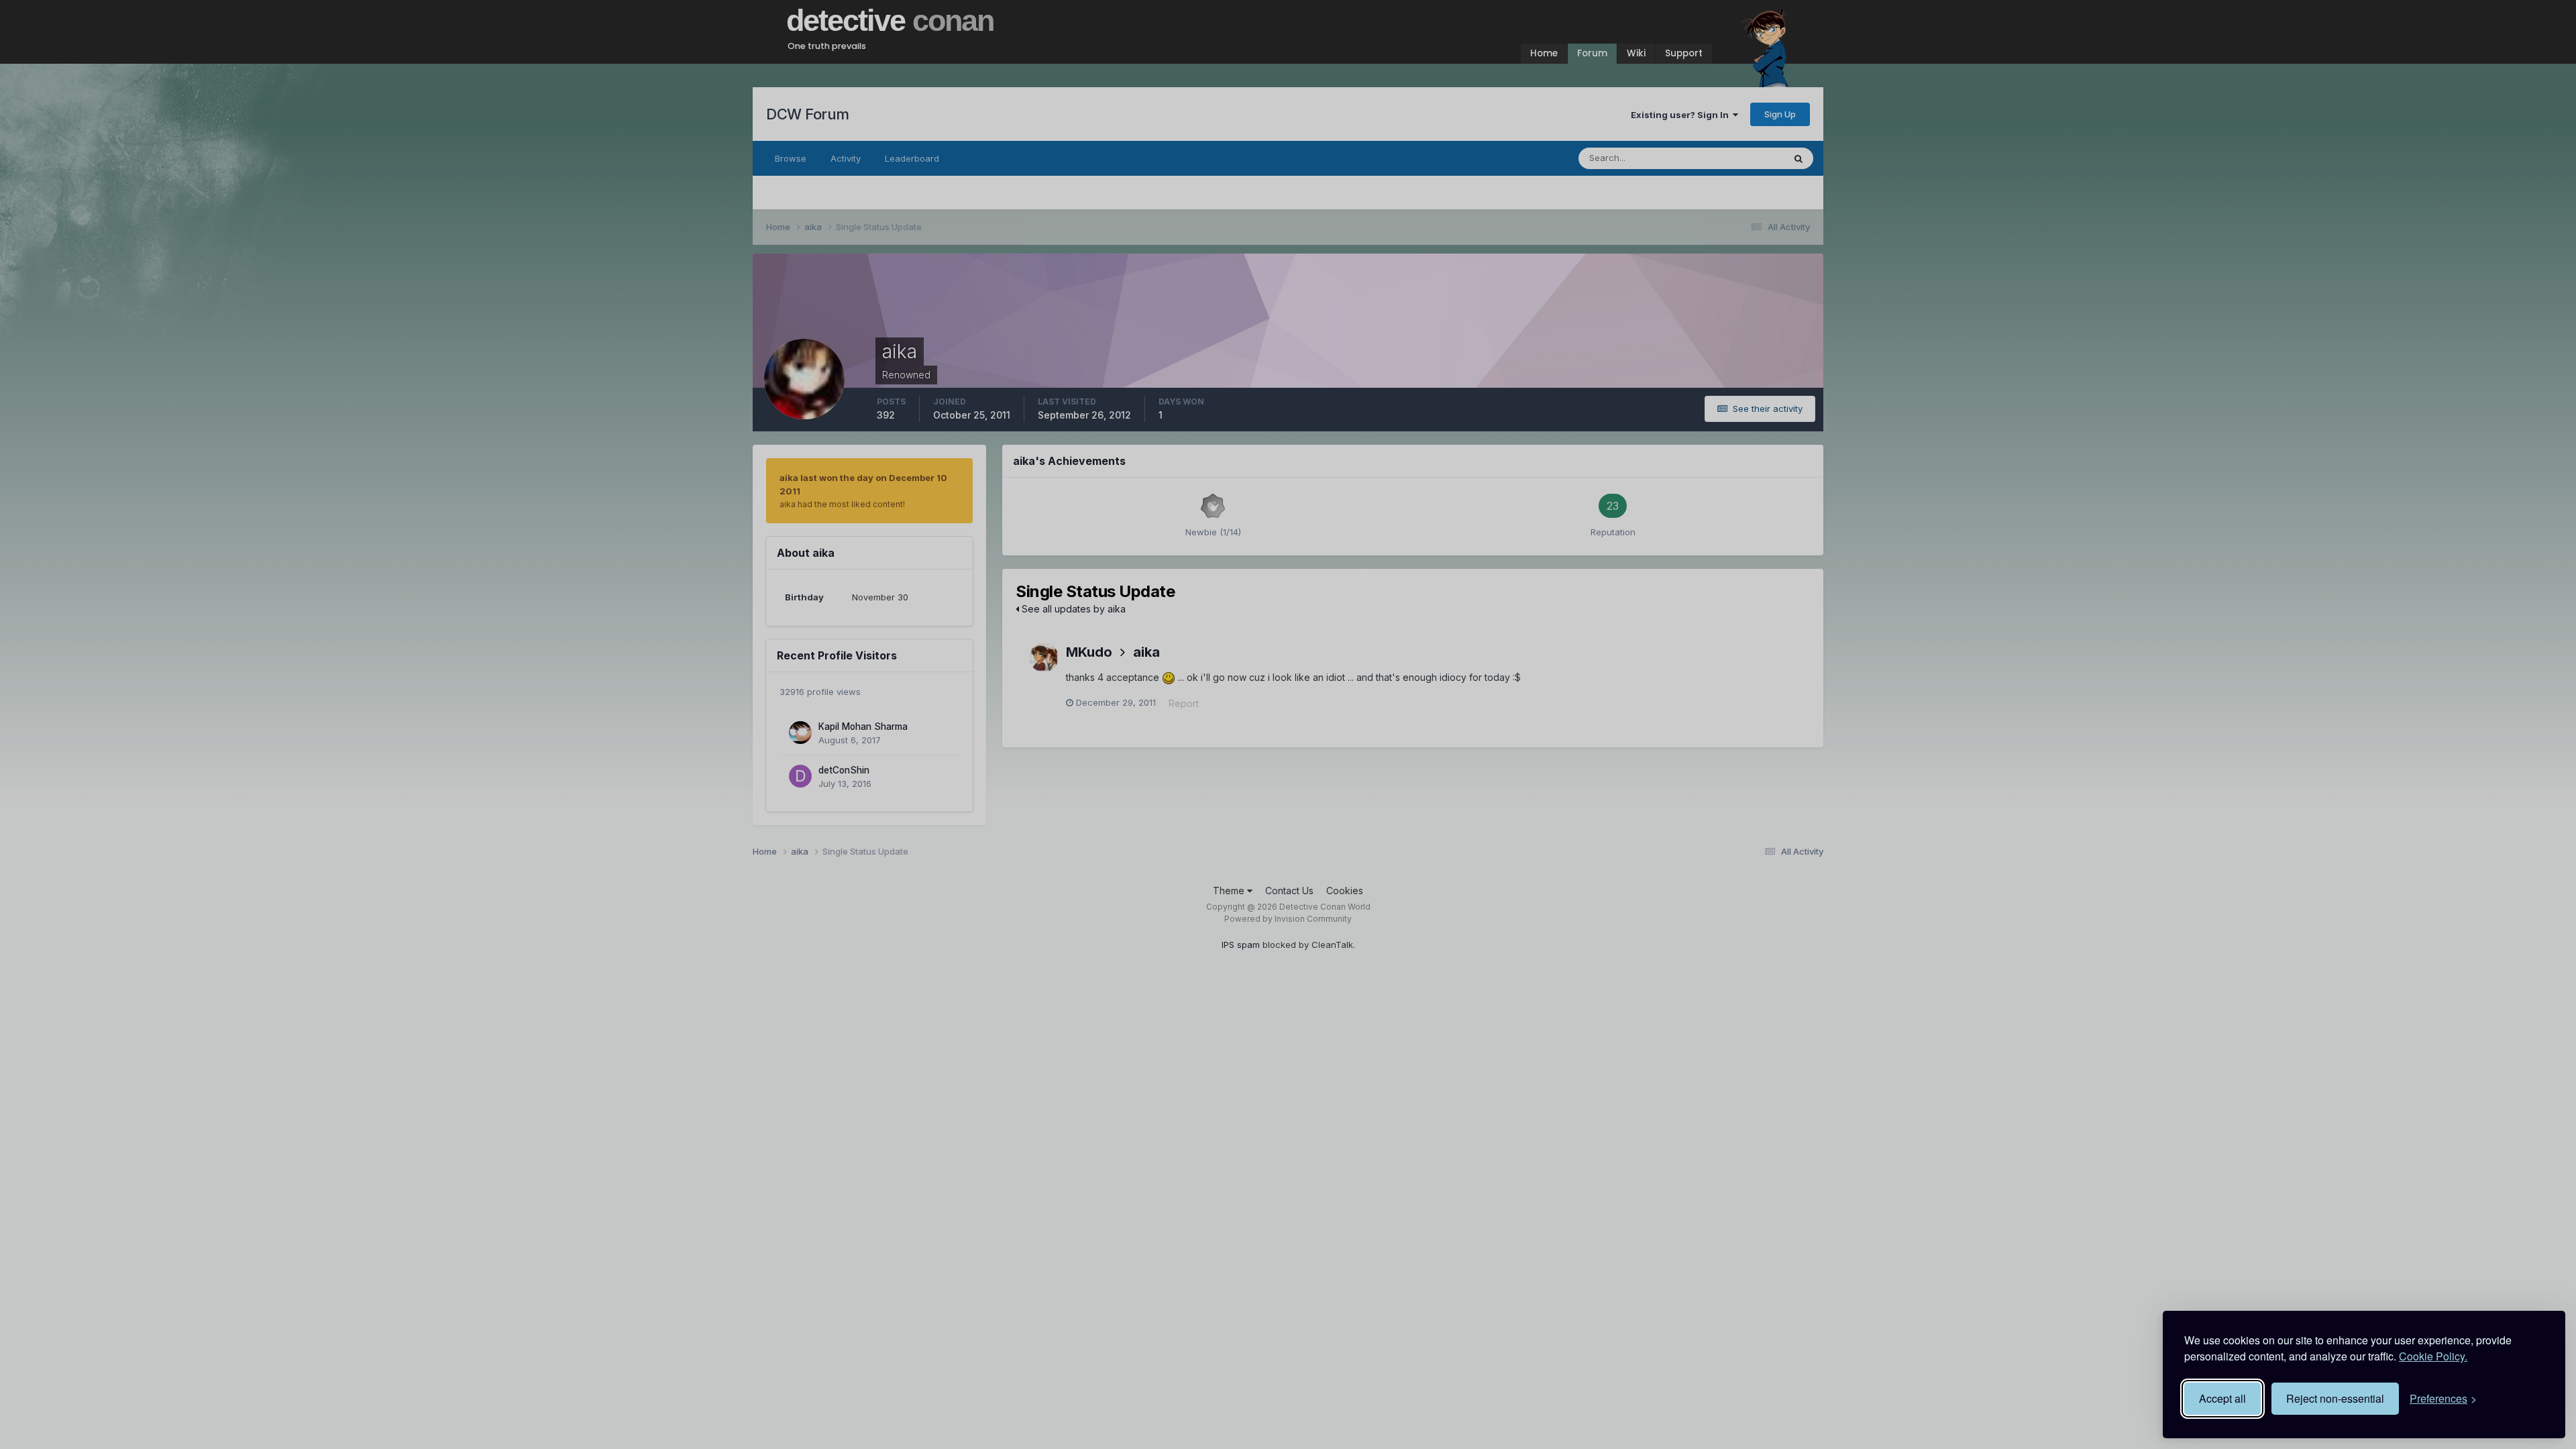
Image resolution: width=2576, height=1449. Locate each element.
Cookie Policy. (2433, 1356)
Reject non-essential (2335, 1398)
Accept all (2222, 1398)
